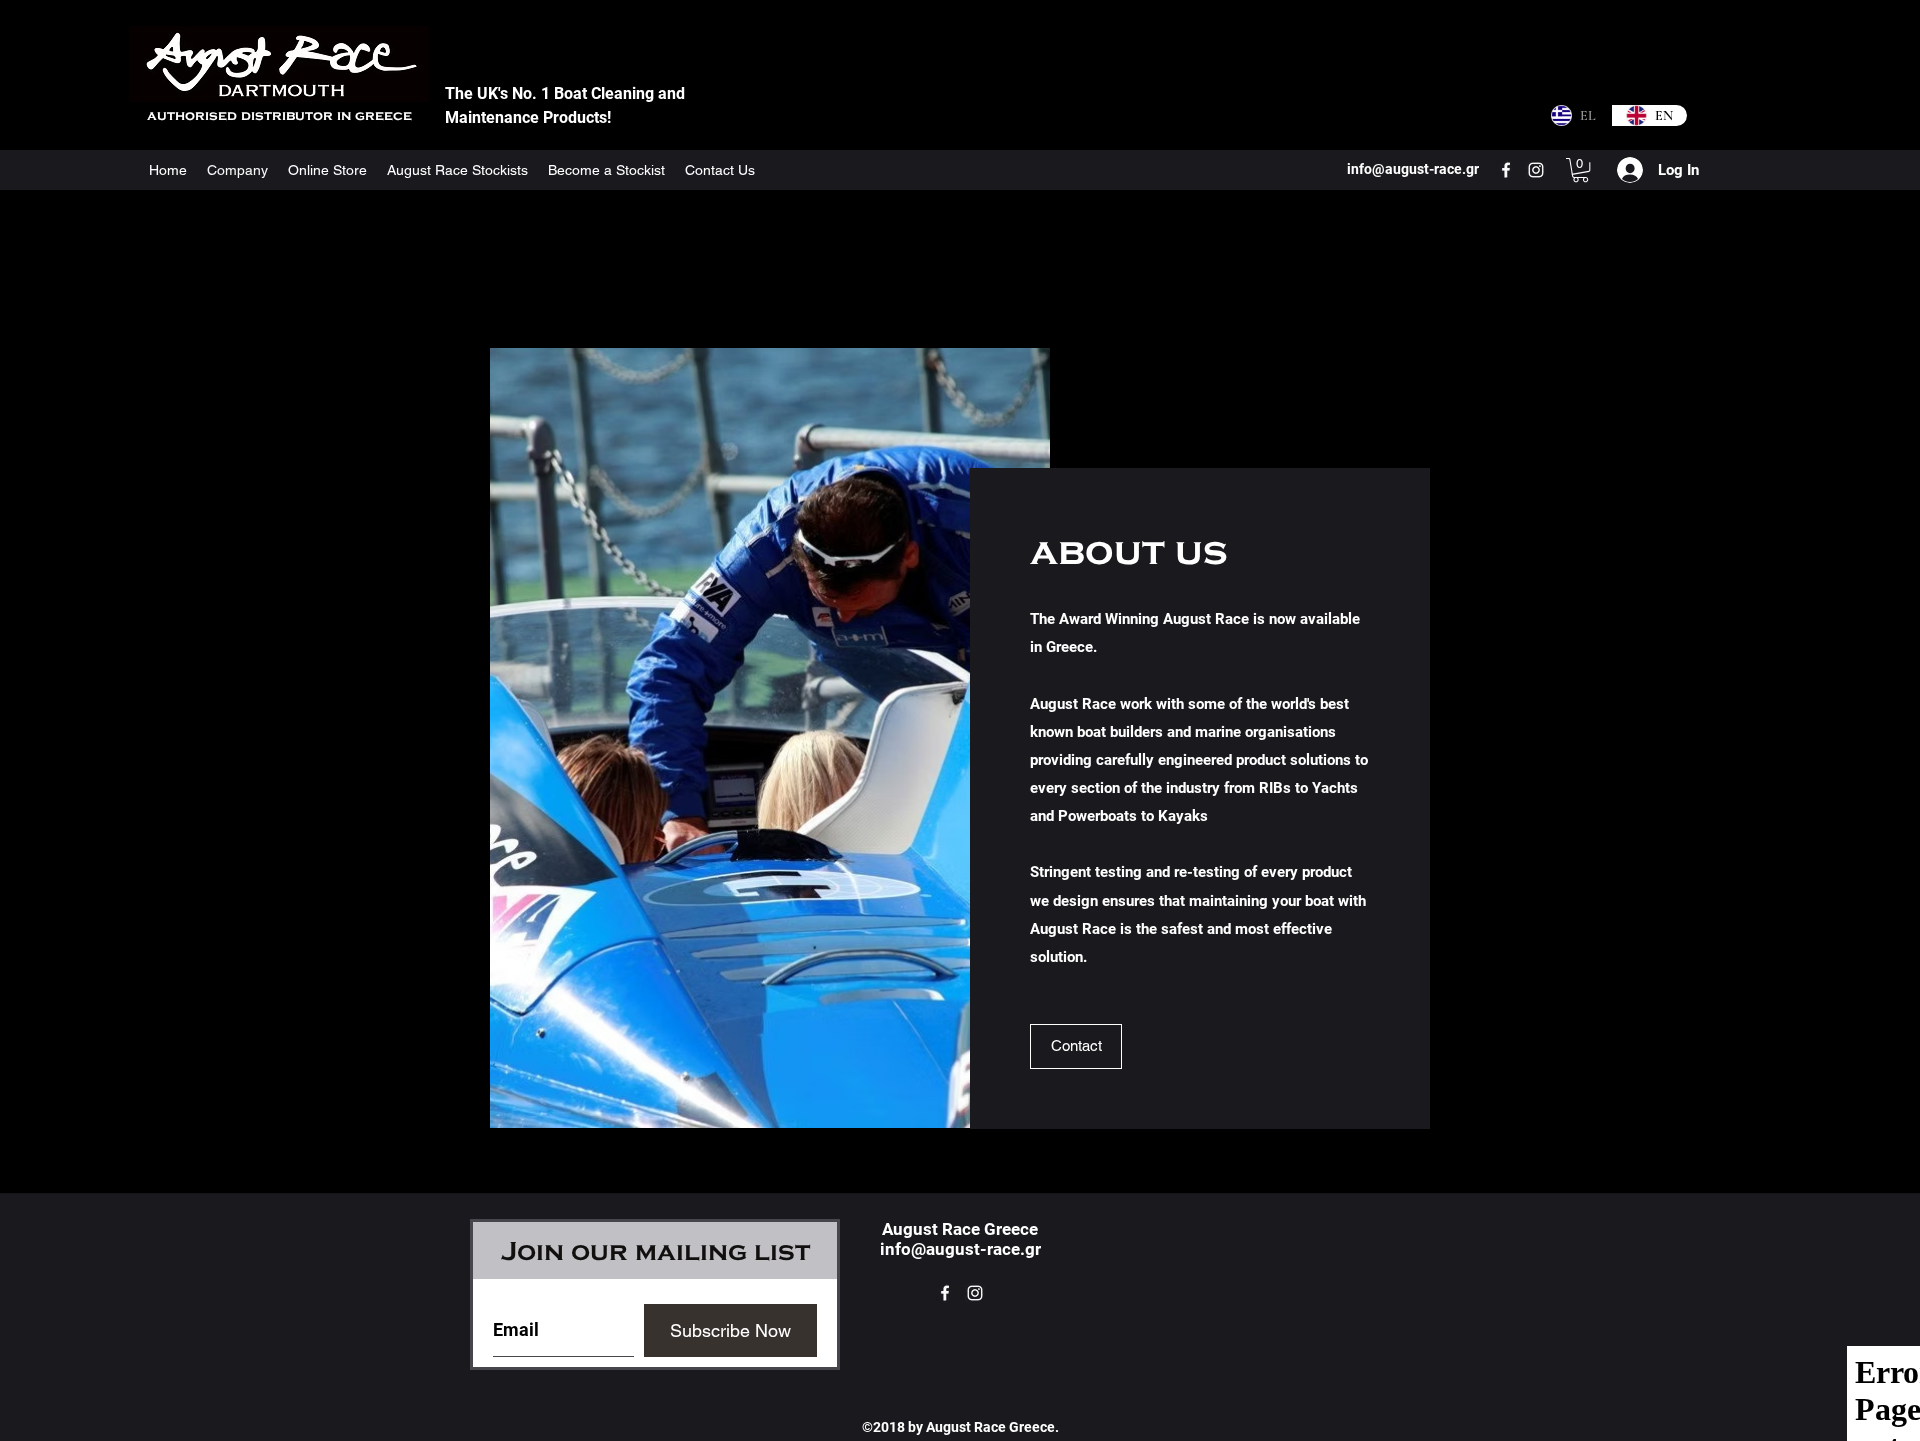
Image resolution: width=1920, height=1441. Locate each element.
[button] (1580, 170)
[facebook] (1506, 170)
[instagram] (1536, 170)
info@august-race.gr (960, 1249)
